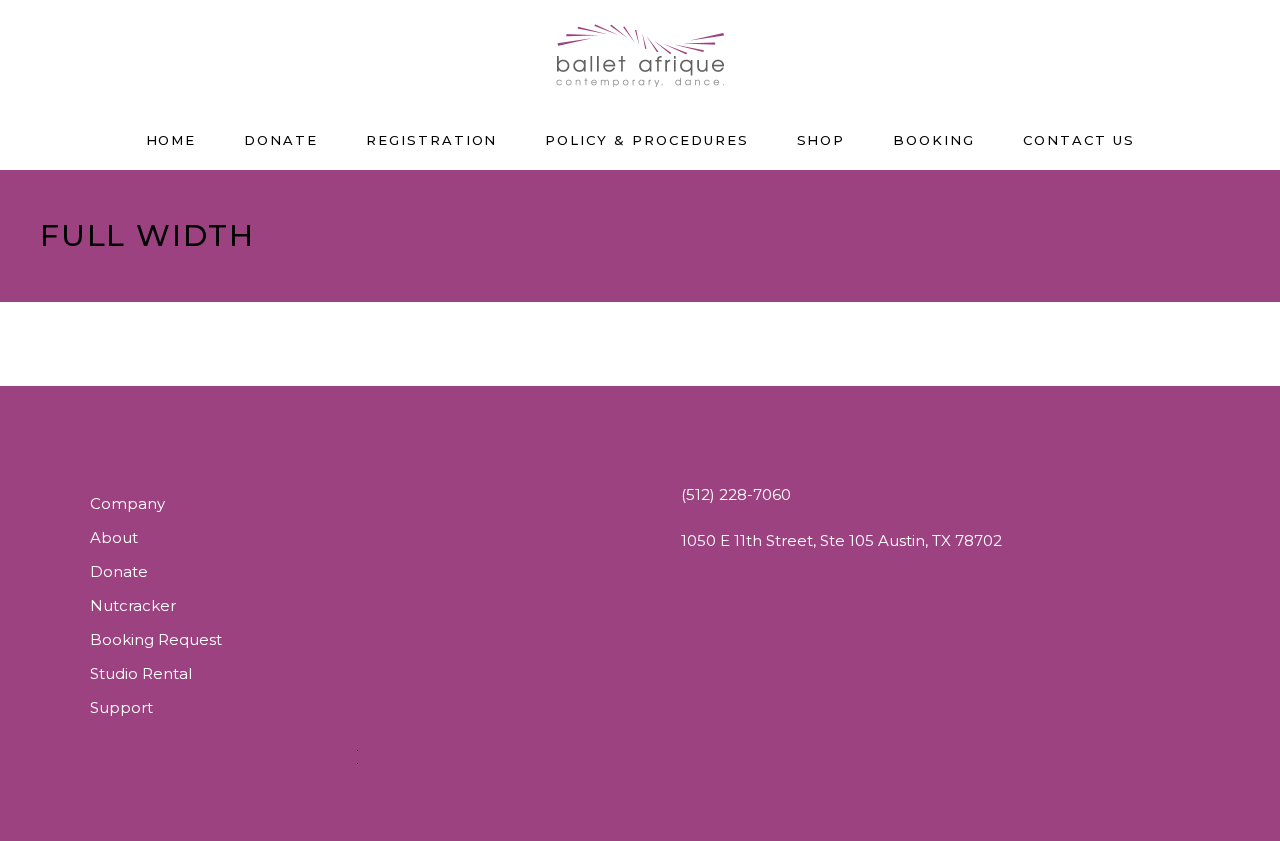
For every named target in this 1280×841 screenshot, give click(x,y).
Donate (119, 571)
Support (121, 707)
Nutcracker (133, 605)
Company (127, 503)
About (114, 537)
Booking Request (156, 639)
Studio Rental (141, 673)
